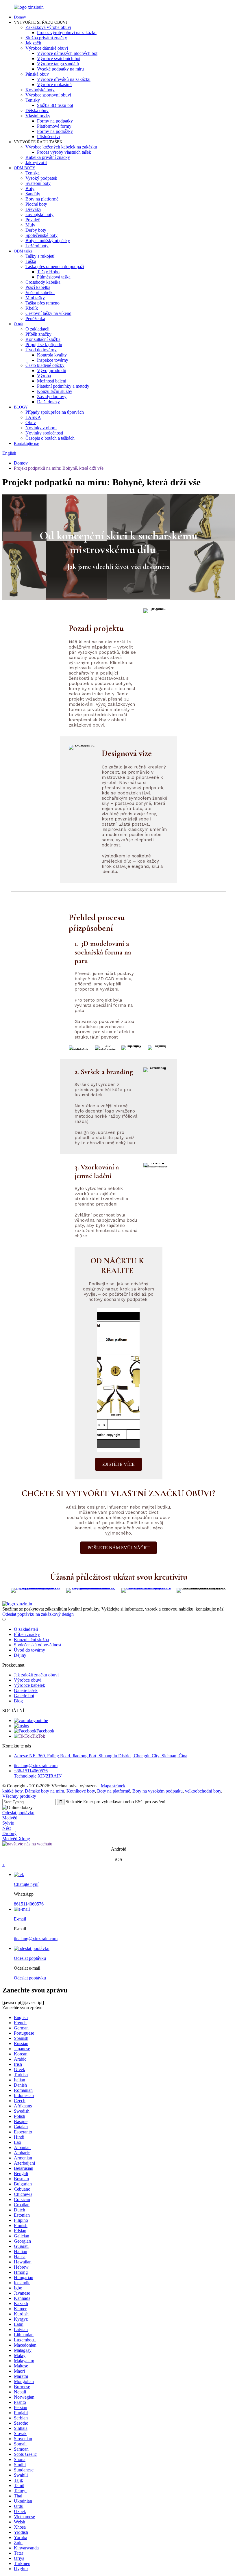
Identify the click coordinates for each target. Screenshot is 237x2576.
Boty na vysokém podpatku (158, 1791)
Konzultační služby (55, 391)
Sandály (33, 194)
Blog (18, 1701)
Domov (20, 17)
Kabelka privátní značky (48, 157)
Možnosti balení (52, 381)
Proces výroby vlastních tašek (64, 152)
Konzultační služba (43, 339)
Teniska (33, 173)
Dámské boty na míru (45, 1791)
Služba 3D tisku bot (55, 105)
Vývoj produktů (52, 370)
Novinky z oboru (41, 428)
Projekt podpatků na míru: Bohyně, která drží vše (59, 468)
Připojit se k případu (44, 344)
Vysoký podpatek (41, 178)
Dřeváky (33, 209)
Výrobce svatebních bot (59, 58)
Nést (7, 1828)
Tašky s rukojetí (40, 256)
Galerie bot (24, 1696)
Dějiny (20, 1655)
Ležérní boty (37, 246)
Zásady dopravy (52, 396)
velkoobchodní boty (203, 1791)
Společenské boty (41, 235)
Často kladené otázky (45, 365)
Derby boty (36, 230)
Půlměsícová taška (54, 277)
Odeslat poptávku (18, 1813)
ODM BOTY (25, 168)
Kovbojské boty (40, 90)
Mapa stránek (113, 1786)
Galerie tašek (26, 1690)
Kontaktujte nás (27, 444)
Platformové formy (54, 126)
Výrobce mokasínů (54, 84)
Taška (31, 261)
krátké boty (12, 1791)
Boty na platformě (42, 199)
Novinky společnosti (44, 433)
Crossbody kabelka (43, 282)
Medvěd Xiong (16, 1839)
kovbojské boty (39, 214)
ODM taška (23, 251)
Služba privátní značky (46, 38)
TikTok (38, 1736)
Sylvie (8, 1823)
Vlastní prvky (38, 116)
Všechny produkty (19, 1796)
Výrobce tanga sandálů (58, 64)
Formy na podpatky (55, 121)
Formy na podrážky (55, 131)
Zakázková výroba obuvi (48, 27)
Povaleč (33, 220)
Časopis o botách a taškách (50, 438)
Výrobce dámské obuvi (47, 48)
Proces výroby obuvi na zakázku (67, 32)
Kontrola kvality (52, 355)
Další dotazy (48, 402)
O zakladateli (37, 329)
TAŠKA (33, 417)
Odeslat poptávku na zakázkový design (38, 1614)
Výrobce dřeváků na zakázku (64, 79)
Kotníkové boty (81, 1791)
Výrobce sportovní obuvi (48, 95)
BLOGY (21, 407)
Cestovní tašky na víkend (48, 313)
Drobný (9, 1833)
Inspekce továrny (53, 360)
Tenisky (33, 100)
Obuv (31, 422)
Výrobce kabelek (29, 1685)
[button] (118, 1464)
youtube (41, 1720)
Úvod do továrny (41, 350)
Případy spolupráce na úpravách (55, 412)
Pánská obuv (37, 74)
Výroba (44, 376)
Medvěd (10, 1818)
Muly (30, 225)
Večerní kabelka (40, 292)
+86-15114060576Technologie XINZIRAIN (38, 1773)
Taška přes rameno (42, 303)
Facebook (45, 1731)
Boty (30, 188)
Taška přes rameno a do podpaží (55, 266)
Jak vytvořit (36, 162)
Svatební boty (38, 183)
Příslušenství (48, 136)
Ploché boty (36, 204)
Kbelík (32, 308)
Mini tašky (35, 298)
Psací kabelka (38, 287)
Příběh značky (38, 334)
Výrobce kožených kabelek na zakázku (61, 147)
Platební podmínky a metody (63, 386)
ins (26, 1726)
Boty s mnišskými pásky (48, 240)
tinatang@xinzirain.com (36, 1766)
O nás (18, 324)
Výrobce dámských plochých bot (67, 53)
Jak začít (33, 43)
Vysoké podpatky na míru (60, 69)
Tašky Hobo (48, 272)
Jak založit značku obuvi (36, 1675)
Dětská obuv (37, 110)
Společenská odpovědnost (38, 1645)
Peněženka (35, 318)
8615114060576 (29, 1904)
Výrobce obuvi (28, 1680)
